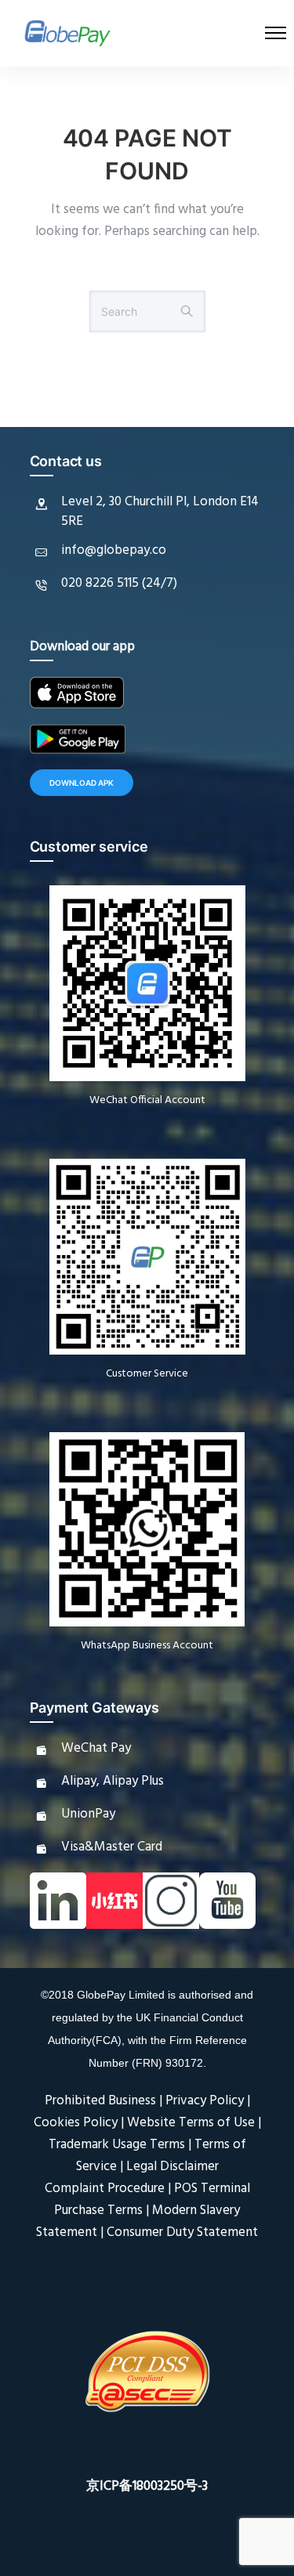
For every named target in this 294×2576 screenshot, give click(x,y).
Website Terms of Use (191, 2123)
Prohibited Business (100, 2101)
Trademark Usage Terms (117, 2145)
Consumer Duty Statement (182, 2232)
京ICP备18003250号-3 (147, 2486)
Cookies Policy (76, 2123)
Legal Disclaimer (172, 2167)
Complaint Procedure (105, 2189)
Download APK (82, 783)
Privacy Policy (205, 2101)
